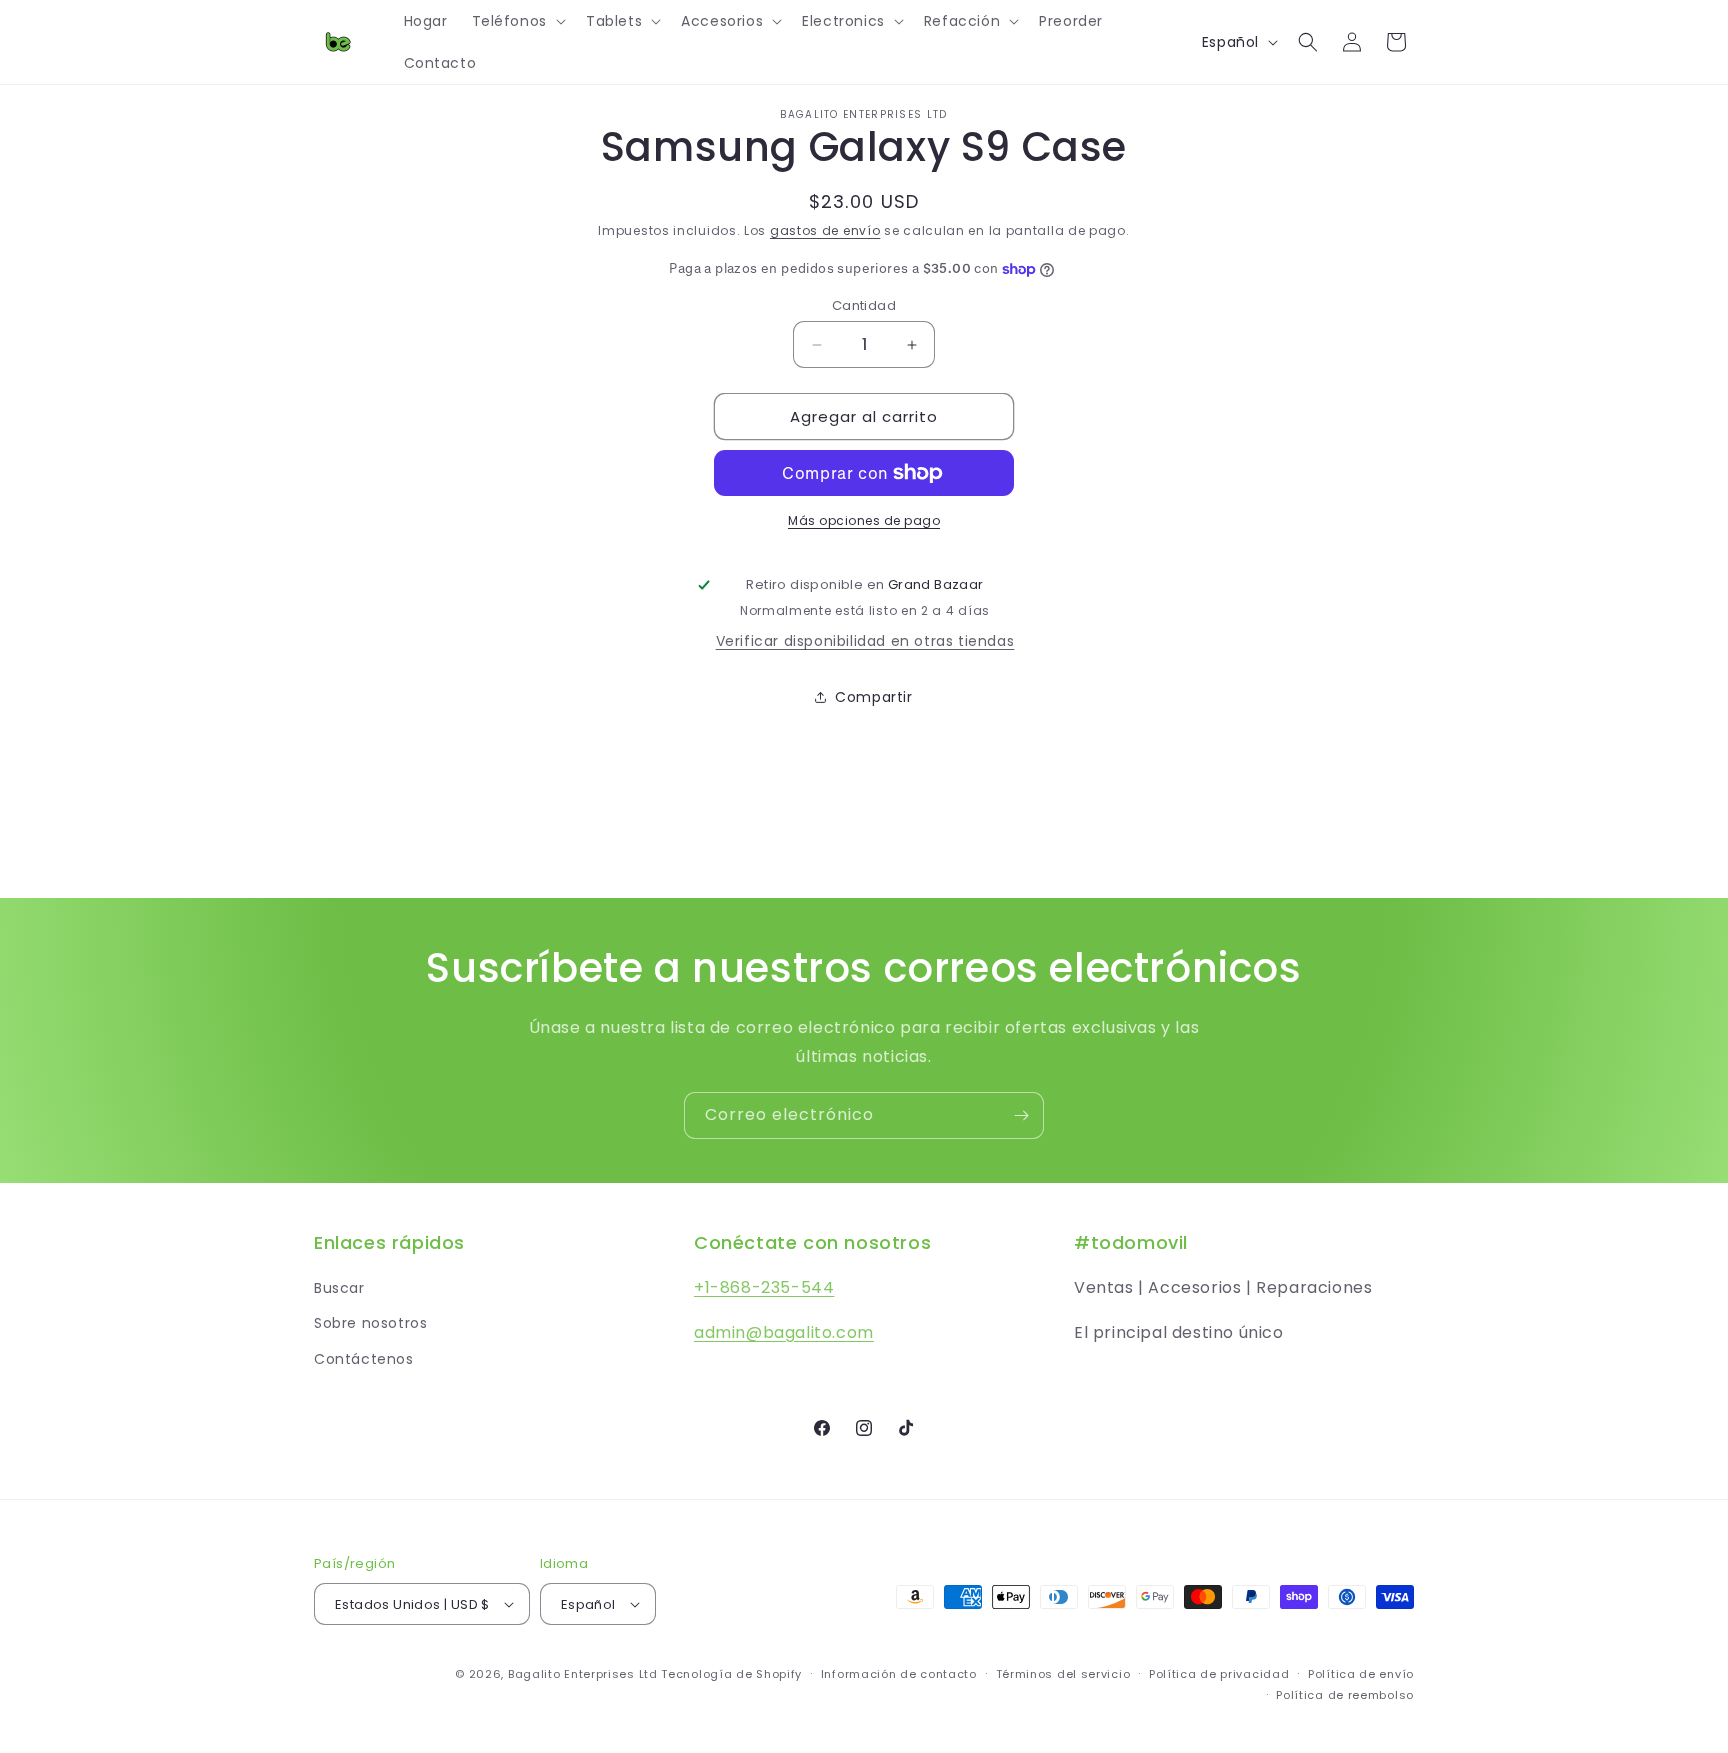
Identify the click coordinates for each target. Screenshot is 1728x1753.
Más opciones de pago (864, 520)
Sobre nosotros (370, 1323)
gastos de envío (825, 230)
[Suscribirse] (1021, 1115)
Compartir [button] (873, 697)
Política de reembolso (1345, 1695)
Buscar (339, 1288)
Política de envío (1361, 1674)
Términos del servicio (1063, 1674)
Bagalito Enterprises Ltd (583, 1674)
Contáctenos (364, 1359)
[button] (517, 21)
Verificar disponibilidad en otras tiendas (865, 641)
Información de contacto (899, 1674)
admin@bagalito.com (784, 1332)
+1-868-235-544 (764, 1287)
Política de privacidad (1219, 1674)
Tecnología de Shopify (731, 1674)
